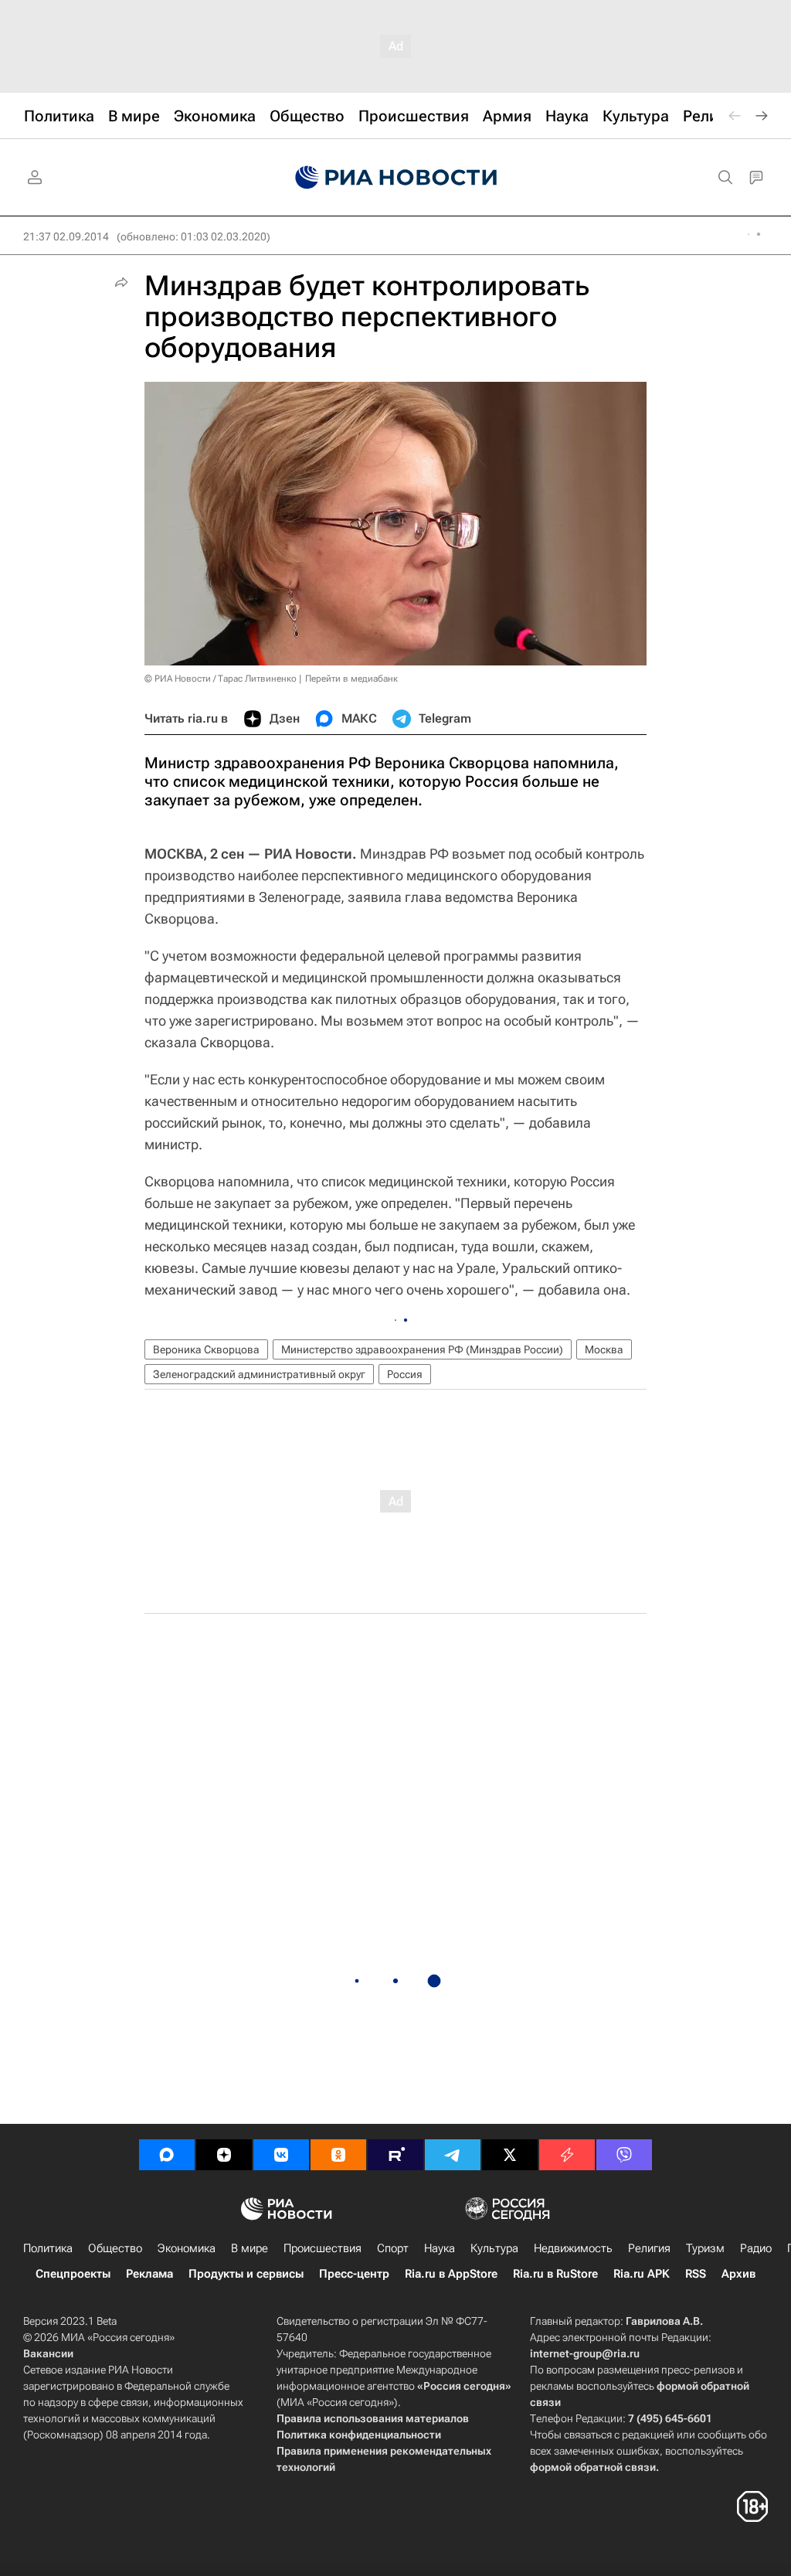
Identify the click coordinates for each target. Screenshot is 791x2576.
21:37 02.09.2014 (66, 237)
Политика (48, 2248)
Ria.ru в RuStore (555, 2274)
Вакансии (48, 2353)
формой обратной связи (593, 2467)
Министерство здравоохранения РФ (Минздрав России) (422, 1349)
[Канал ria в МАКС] (167, 2155)
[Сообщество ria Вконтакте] (281, 2155)
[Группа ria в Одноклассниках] (338, 2155)
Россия (405, 1374)
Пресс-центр (354, 2274)
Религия (649, 2248)
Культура (494, 2248)
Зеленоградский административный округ (259, 1374)
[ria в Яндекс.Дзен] (224, 2155)
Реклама (149, 2274)
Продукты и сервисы (246, 2274)
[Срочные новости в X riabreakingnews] (567, 2155)
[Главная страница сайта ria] (396, 178)
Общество (115, 2248)
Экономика (187, 2248)
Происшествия (323, 2248)
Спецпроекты (73, 2274)
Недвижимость (573, 2248)
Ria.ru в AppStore (451, 2274)
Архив (738, 2274)
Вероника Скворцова (206, 1349)
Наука (440, 2248)
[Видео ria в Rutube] (395, 2155)
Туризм (705, 2248)
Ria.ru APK (642, 2274)
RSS (696, 2274)
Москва (604, 1349)
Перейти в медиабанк (351, 679)
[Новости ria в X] (510, 2155)
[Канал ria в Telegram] (453, 2155)
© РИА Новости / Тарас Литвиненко (221, 679)
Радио (756, 2248)
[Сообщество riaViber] (624, 2155)
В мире (250, 2248)
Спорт (393, 2248)
